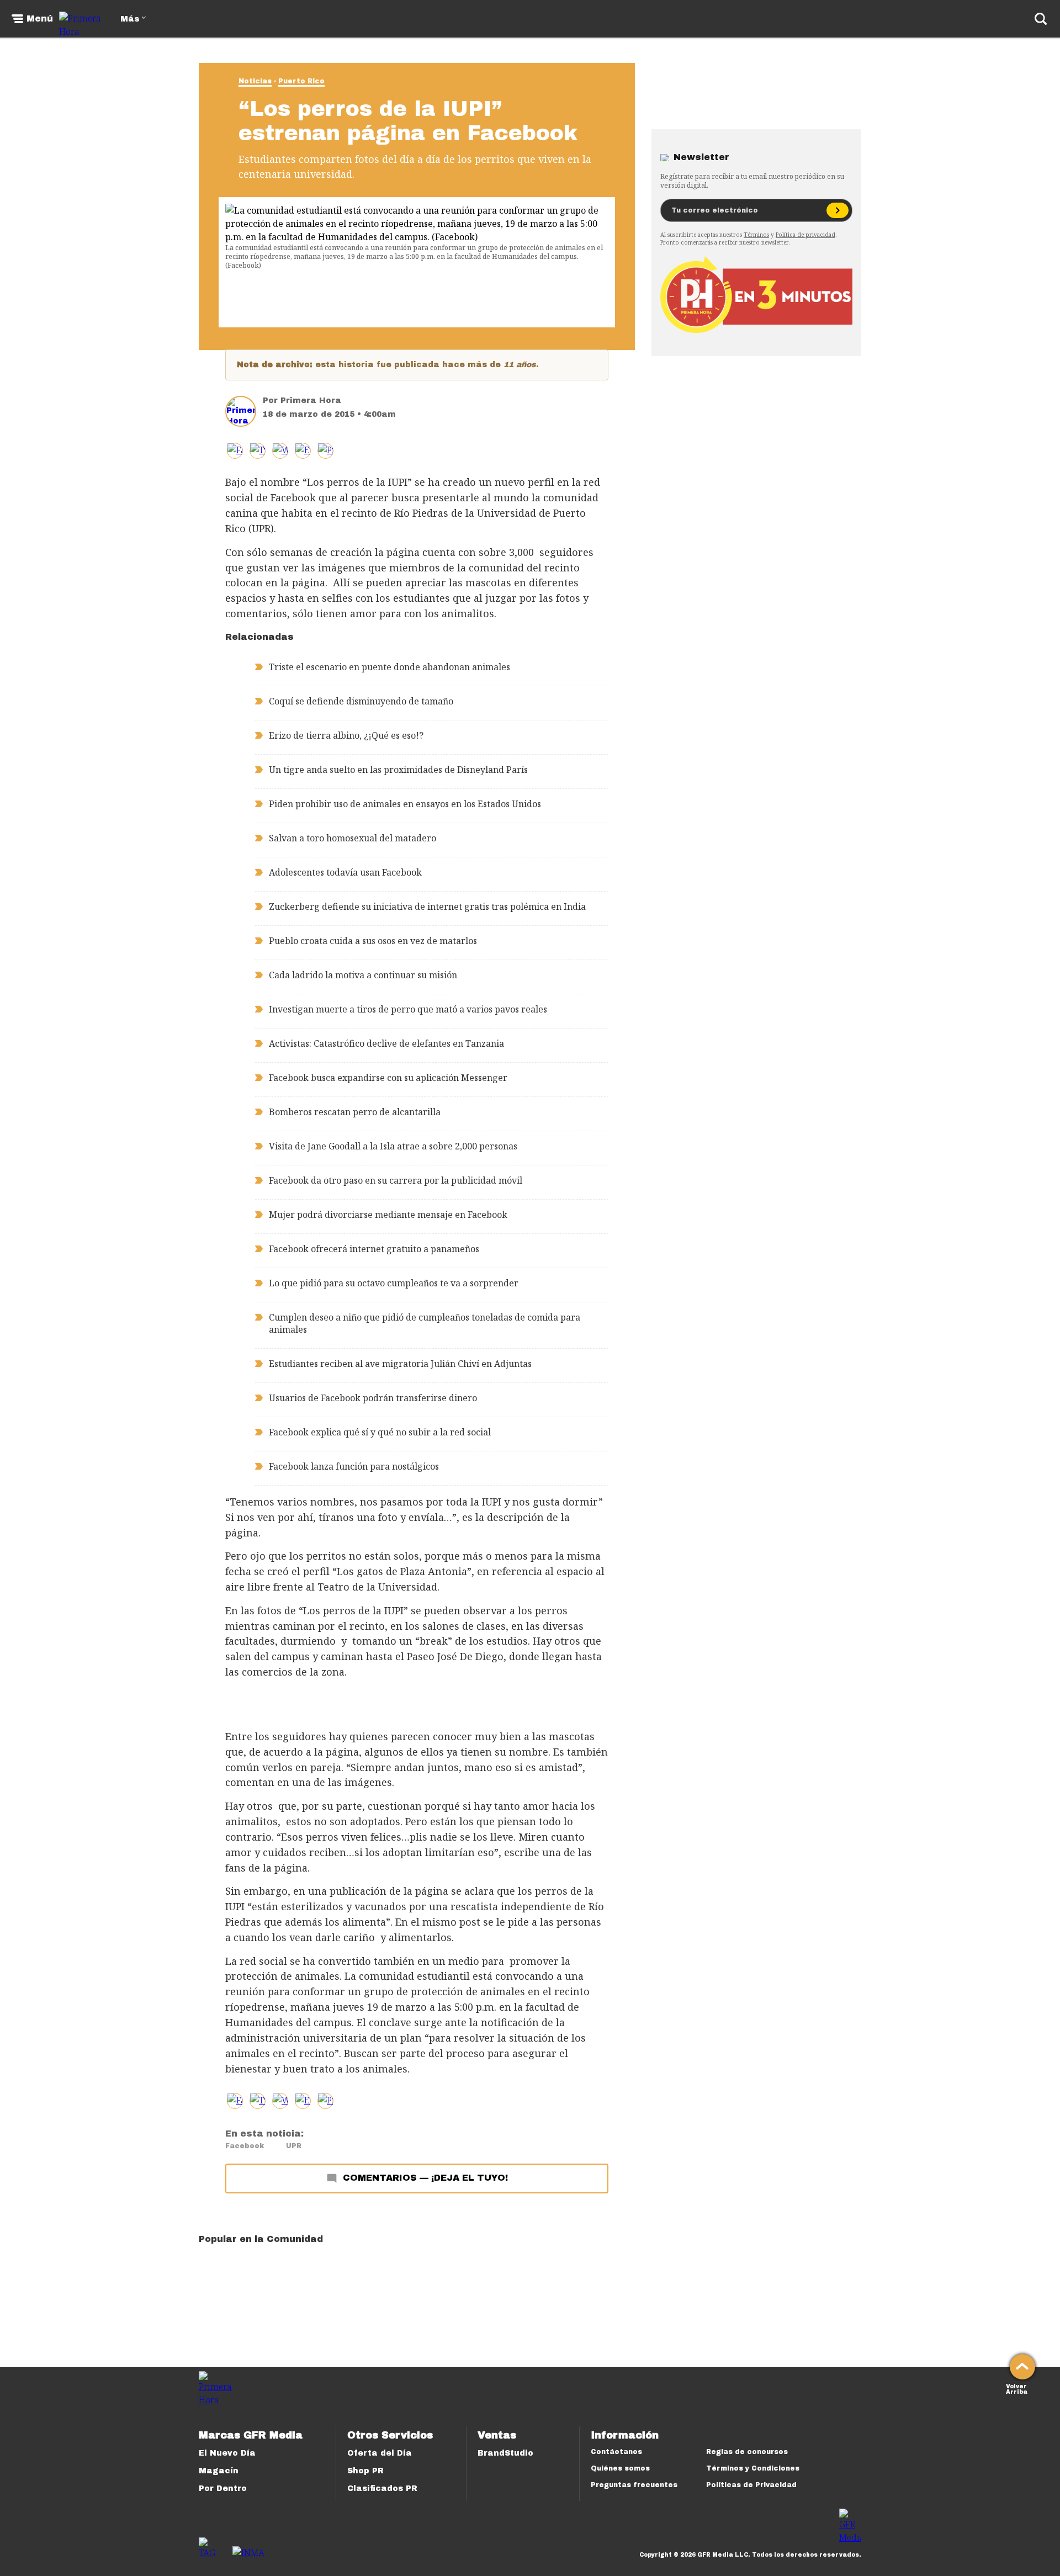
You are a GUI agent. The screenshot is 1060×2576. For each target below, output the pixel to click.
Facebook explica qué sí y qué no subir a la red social (380, 1432)
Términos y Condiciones (753, 2468)
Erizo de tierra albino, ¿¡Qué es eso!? (346, 735)
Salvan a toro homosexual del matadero (353, 838)
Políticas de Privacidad (751, 2485)
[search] (1041, 19)
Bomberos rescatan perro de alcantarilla (355, 1112)
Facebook (245, 2146)
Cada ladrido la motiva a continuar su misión (363, 975)
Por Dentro (223, 2488)
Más (130, 19)
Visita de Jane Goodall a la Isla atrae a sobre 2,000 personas (393, 1146)
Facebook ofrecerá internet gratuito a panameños (374, 1249)
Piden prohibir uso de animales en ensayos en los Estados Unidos (405, 804)
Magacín (219, 2471)
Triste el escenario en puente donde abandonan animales (389, 667)
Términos (756, 235)
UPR (294, 2146)
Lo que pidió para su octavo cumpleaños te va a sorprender (394, 1283)
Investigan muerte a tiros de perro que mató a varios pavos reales (408, 1009)
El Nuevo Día (227, 2453)
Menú (40, 19)
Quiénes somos (620, 2468)
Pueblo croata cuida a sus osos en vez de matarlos (373, 941)
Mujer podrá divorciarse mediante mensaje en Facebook (388, 1215)
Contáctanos (616, 2452)
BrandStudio (505, 2453)
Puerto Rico (301, 81)
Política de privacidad (805, 235)
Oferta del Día (380, 2453)
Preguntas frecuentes (634, 2485)
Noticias (255, 81)
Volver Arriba (1017, 2388)
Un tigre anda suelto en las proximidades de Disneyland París (398, 770)
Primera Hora (311, 401)
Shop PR (365, 2471)
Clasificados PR (382, 2488)
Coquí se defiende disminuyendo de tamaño (361, 701)
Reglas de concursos (747, 2452)
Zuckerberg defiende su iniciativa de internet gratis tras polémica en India (427, 907)
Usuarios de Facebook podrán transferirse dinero (373, 1398)
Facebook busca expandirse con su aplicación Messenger (388, 1078)
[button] (258, 451)
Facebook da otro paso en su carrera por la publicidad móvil (396, 1180)
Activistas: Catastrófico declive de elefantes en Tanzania (386, 1043)
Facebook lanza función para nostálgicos (354, 1466)
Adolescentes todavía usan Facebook (345, 872)
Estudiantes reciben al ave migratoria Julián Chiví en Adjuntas (400, 1364)
